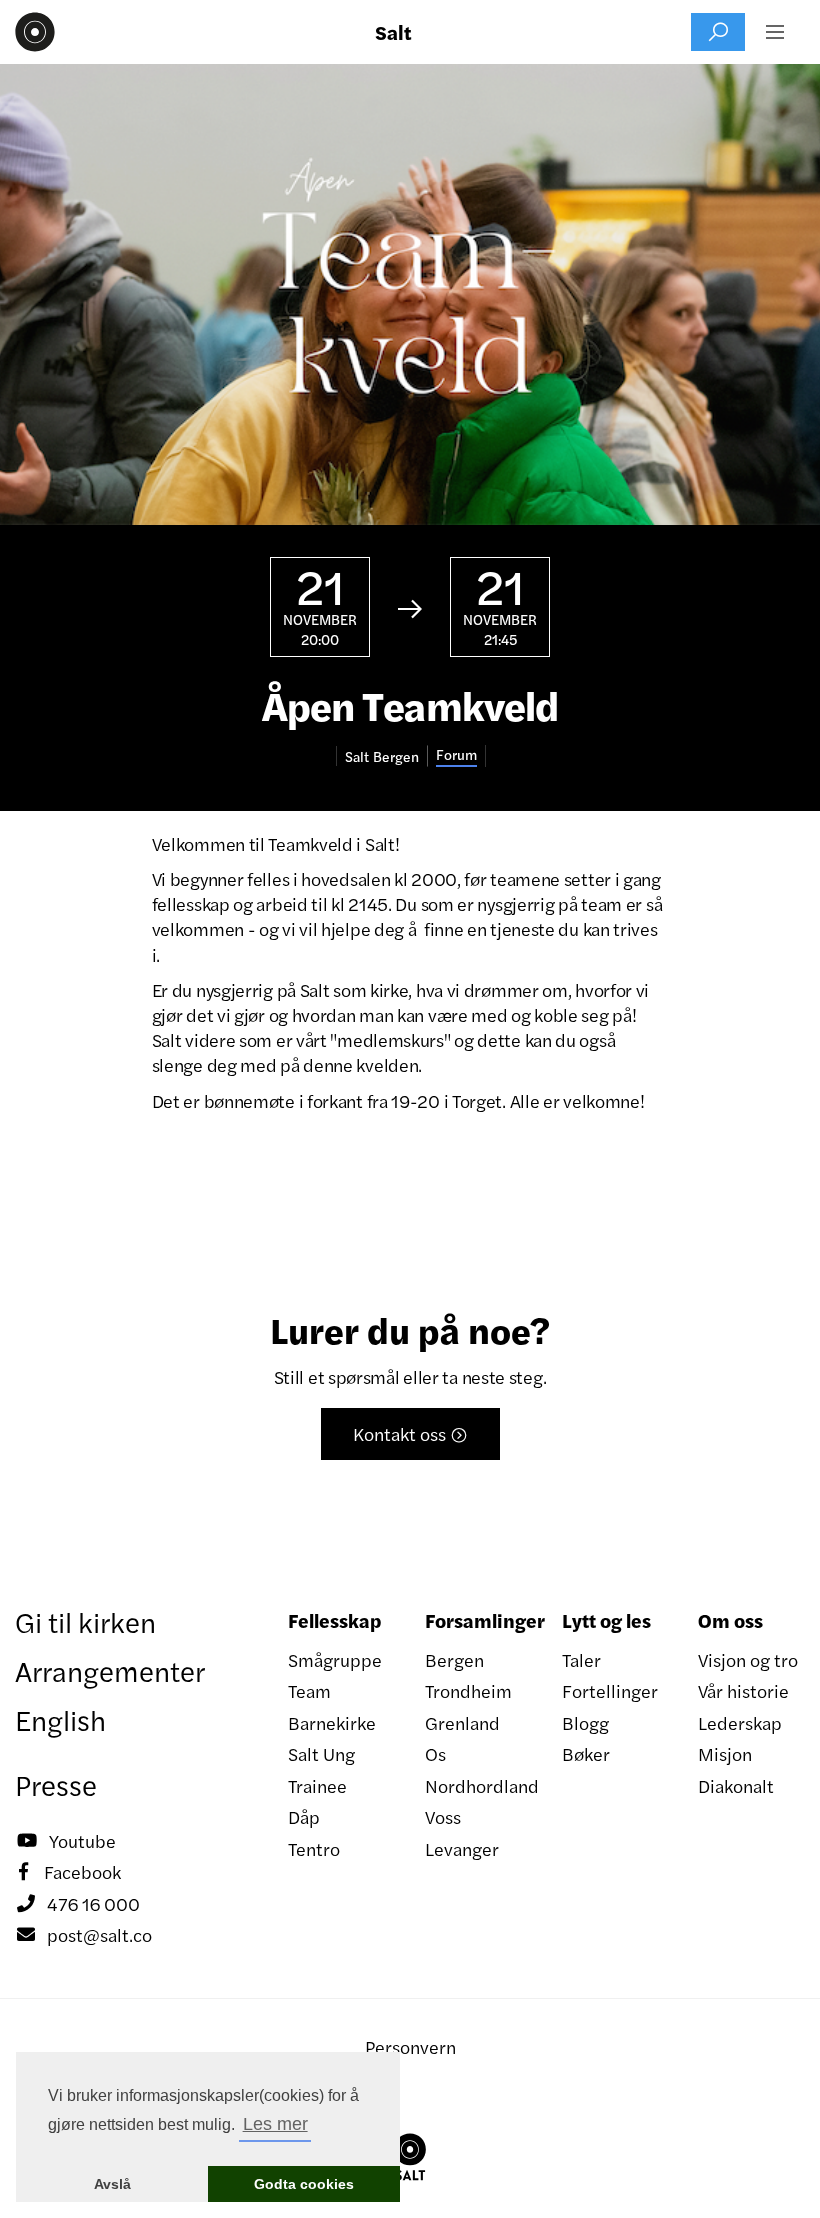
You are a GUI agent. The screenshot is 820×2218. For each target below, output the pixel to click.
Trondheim (468, 1690)
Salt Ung (321, 1753)
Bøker (586, 1753)
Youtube (66, 1840)
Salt (393, 32)
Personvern (410, 2046)
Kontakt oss (410, 1433)
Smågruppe (335, 1659)
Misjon (725, 1753)
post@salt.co (84, 1934)
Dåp (304, 1816)
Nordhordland (478, 1785)
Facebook (70, 1871)
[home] (35, 32)
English (60, 1719)
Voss (443, 1816)
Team (309, 1690)
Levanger (462, 1848)
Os (435, 1753)
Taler (581, 1659)
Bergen (454, 1659)
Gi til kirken (85, 1621)
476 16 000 (78, 1903)
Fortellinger (610, 1690)
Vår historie (743, 1690)
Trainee (317, 1785)
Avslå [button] (112, 2184)
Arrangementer (110, 1670)
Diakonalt (736, 1785)
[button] (775, 32)
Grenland (462, 1722)
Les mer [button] (275, 2124)
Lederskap (740, 1722)
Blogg (585, 1722)
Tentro (314, 1848)
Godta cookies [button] (304, 2184)
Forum (456, 754)
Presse (56, 1784)
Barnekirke (332, 1722)
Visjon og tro (748, 1659)
